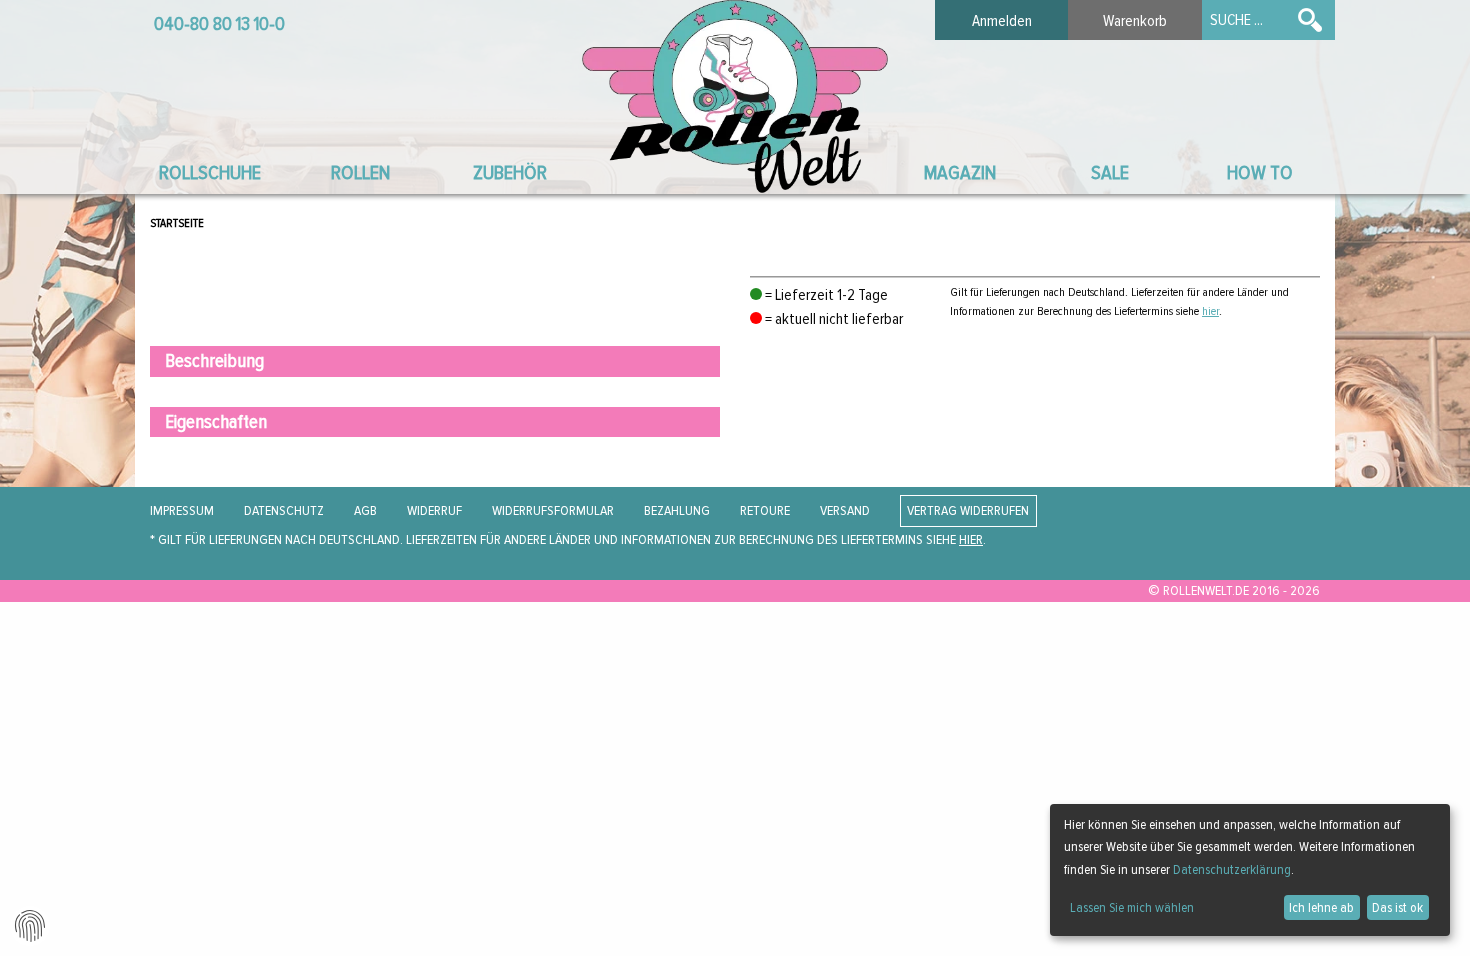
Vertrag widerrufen (968, 510)
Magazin (960, 172)
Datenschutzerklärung (1232, 869)
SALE (1110, 172)
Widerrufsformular (553, 510)
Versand (845, 510)
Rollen (360, 172)
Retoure (765, 510)
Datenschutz (284, 510)
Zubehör (510, 172)
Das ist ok (1397, 907)
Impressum (182, 510)
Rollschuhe (210, 172)
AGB (365, 510)
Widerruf (434, 510)
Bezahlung (677, 510)
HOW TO (1260, 172)
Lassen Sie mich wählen (1132, 907)
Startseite (177, 223)
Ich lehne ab (1321, 907)
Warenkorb (1135, 21)
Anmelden (1002, 21)
